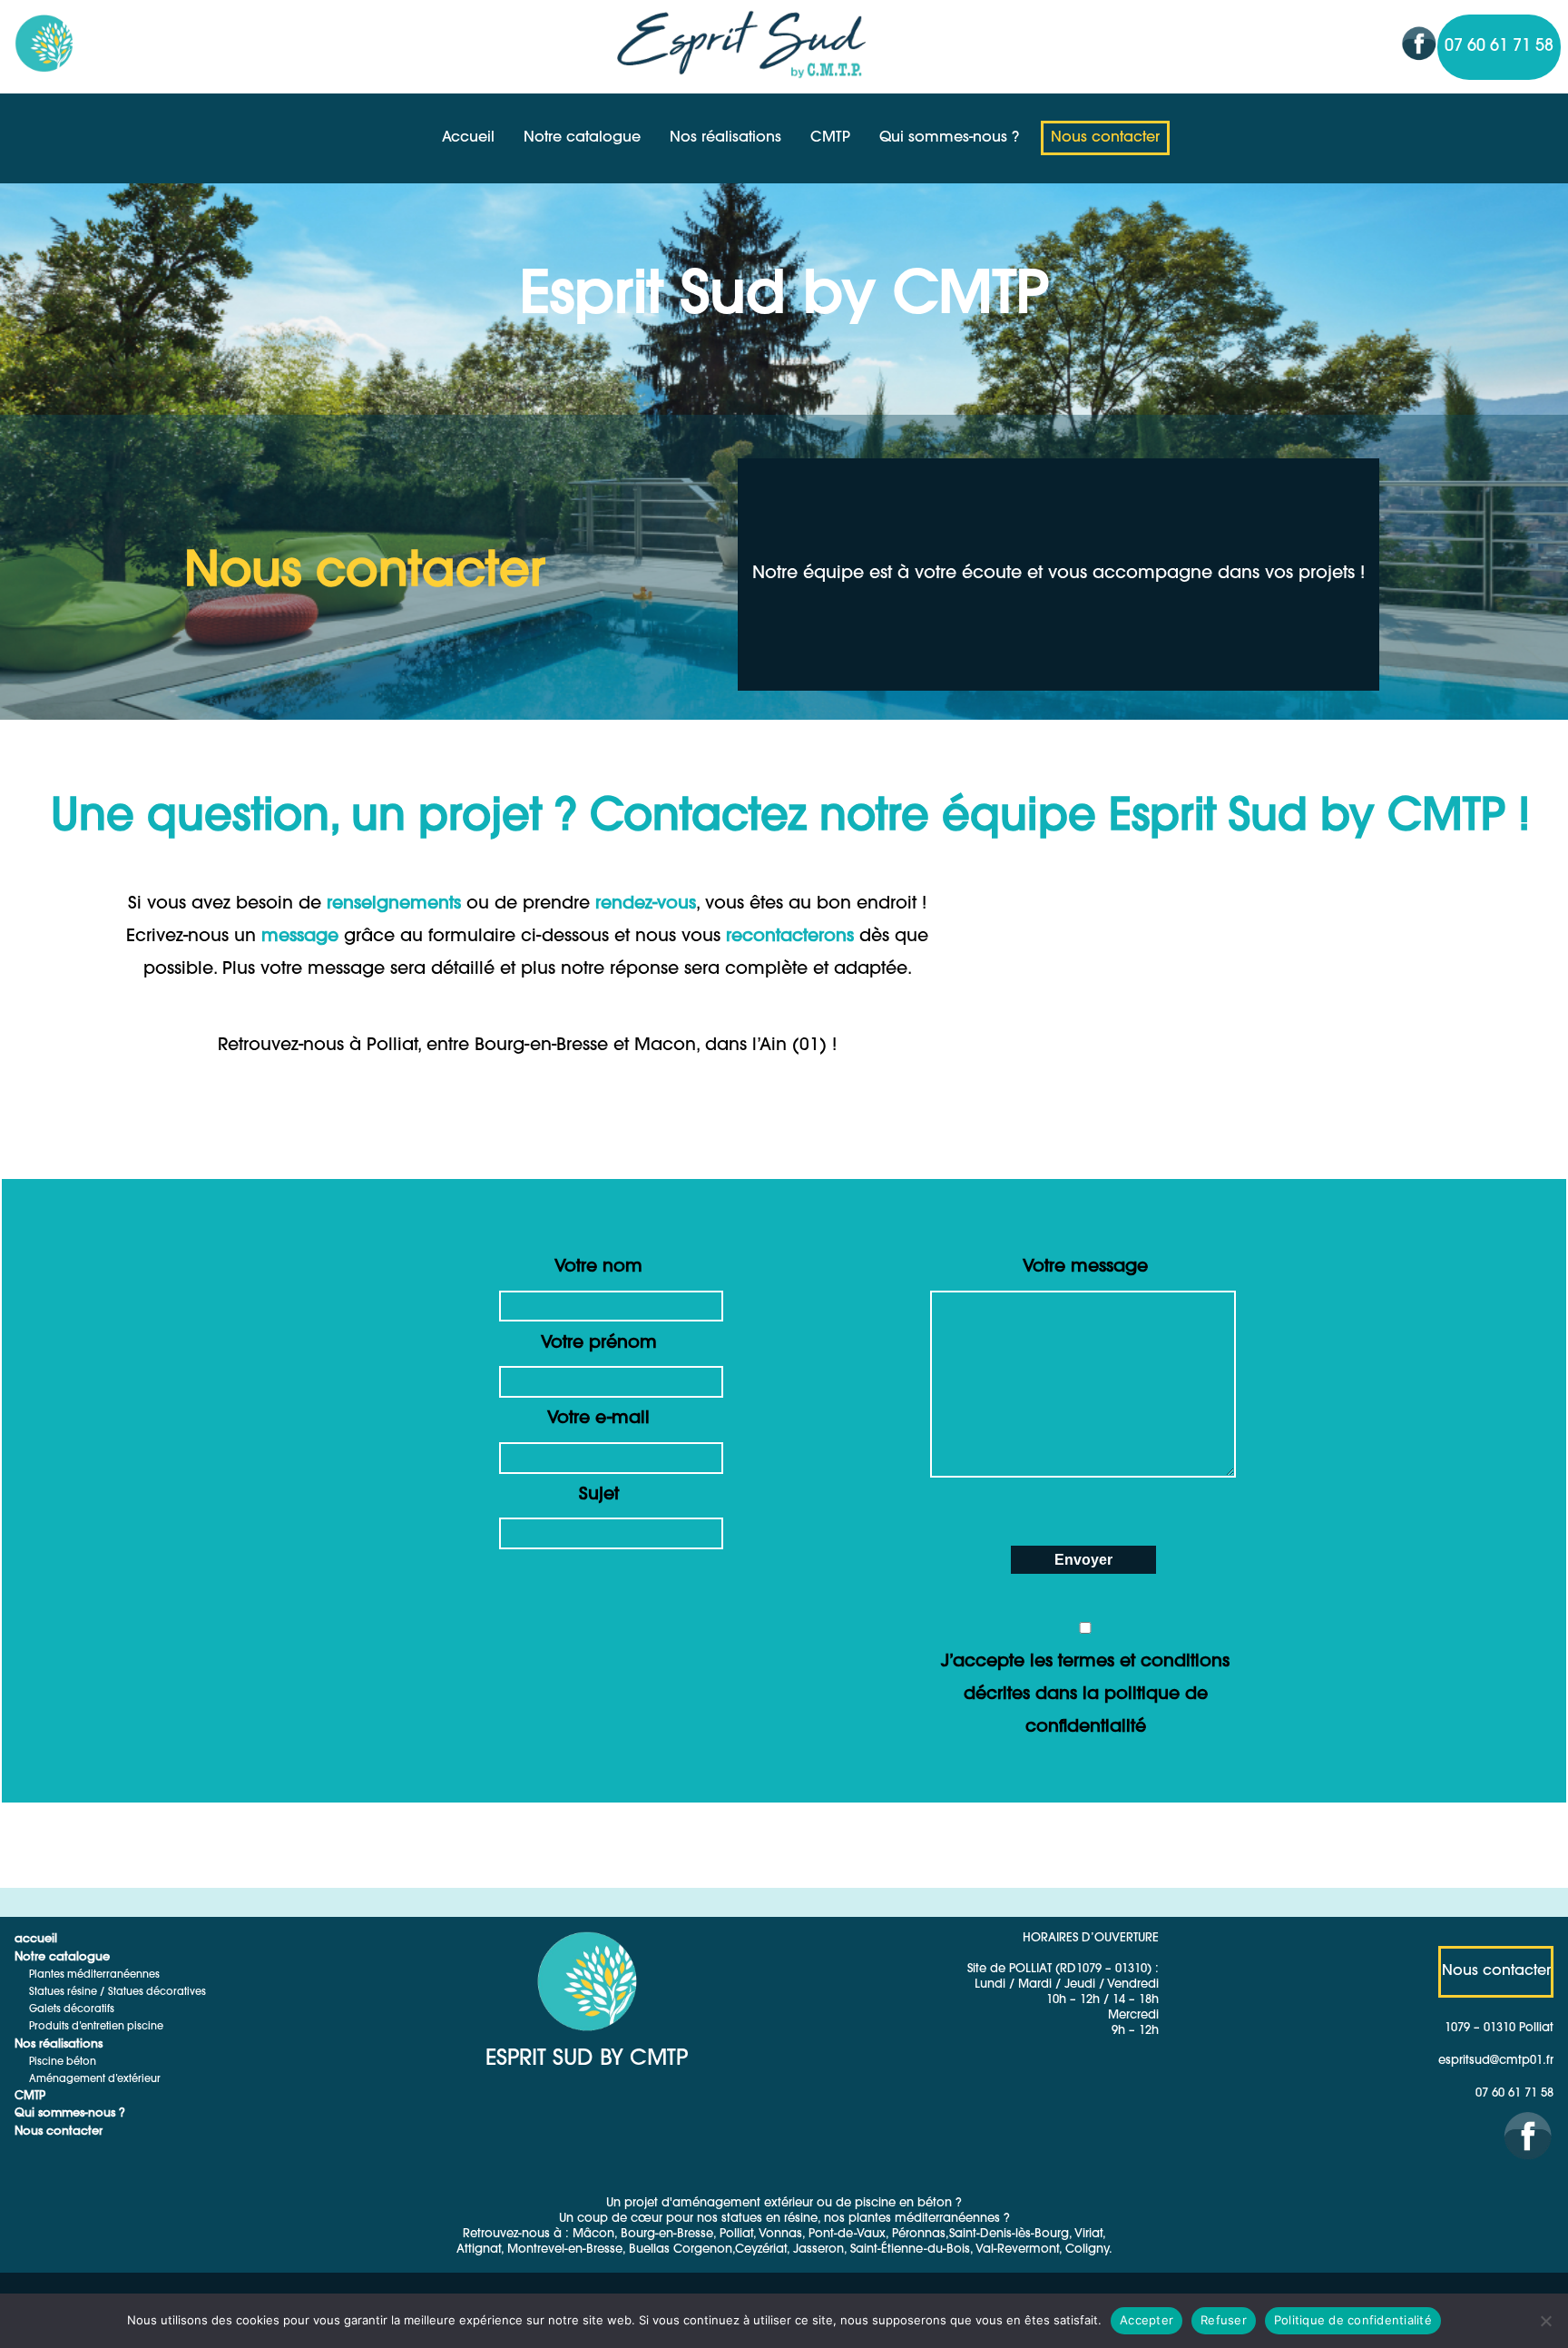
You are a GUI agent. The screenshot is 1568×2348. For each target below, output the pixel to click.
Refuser (1224, 2320)
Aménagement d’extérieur (95, 2080)
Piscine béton (63, 2063)
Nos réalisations (725, 138)
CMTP (830, 138)
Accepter (1147, 2320)
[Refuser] (1545, 2321)
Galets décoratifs (72, 2010)
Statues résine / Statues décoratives (118, 1993)
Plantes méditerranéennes (94, 1975)
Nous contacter (1105, 138)
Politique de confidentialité (1353, 2320)
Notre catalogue (582, 138)
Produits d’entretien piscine (96, 2027)
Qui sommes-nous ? (949, 138)
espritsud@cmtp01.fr (1496, 2061)
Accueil (468, 138)
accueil (36, 1940)
